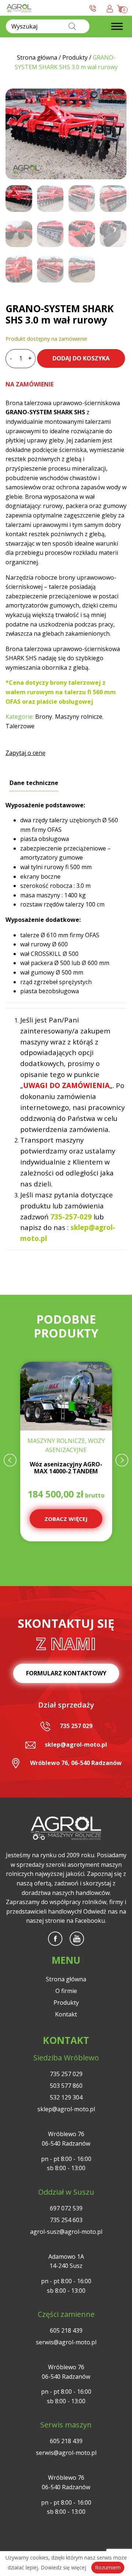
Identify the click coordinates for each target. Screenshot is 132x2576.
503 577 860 (66, 2086)
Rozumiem (108, 2567)
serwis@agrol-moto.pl (66, 2342)
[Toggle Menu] (117, 27)
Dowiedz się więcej (63, 2567)
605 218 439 (66, 2330)
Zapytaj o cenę (25, 753)
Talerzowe (20, 726)
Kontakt (66, 2014)
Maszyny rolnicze (79, 717)
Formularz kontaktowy (66, 1673)
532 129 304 (66, 2097)
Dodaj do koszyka (81, 358)
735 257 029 (76, 1726)
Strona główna (66, 1979)
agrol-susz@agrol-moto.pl (66, 2232)
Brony (44, 717)
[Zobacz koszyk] (121, 8)
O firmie (66, 1991)
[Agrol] (19, 8)
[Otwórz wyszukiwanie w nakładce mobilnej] (48, 26)
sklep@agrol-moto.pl (76, 1745)
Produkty (66, 2003)
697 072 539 (66, 2208)
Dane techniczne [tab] (34, 783)
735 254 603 (66, 2220)
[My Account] (110, 8)
